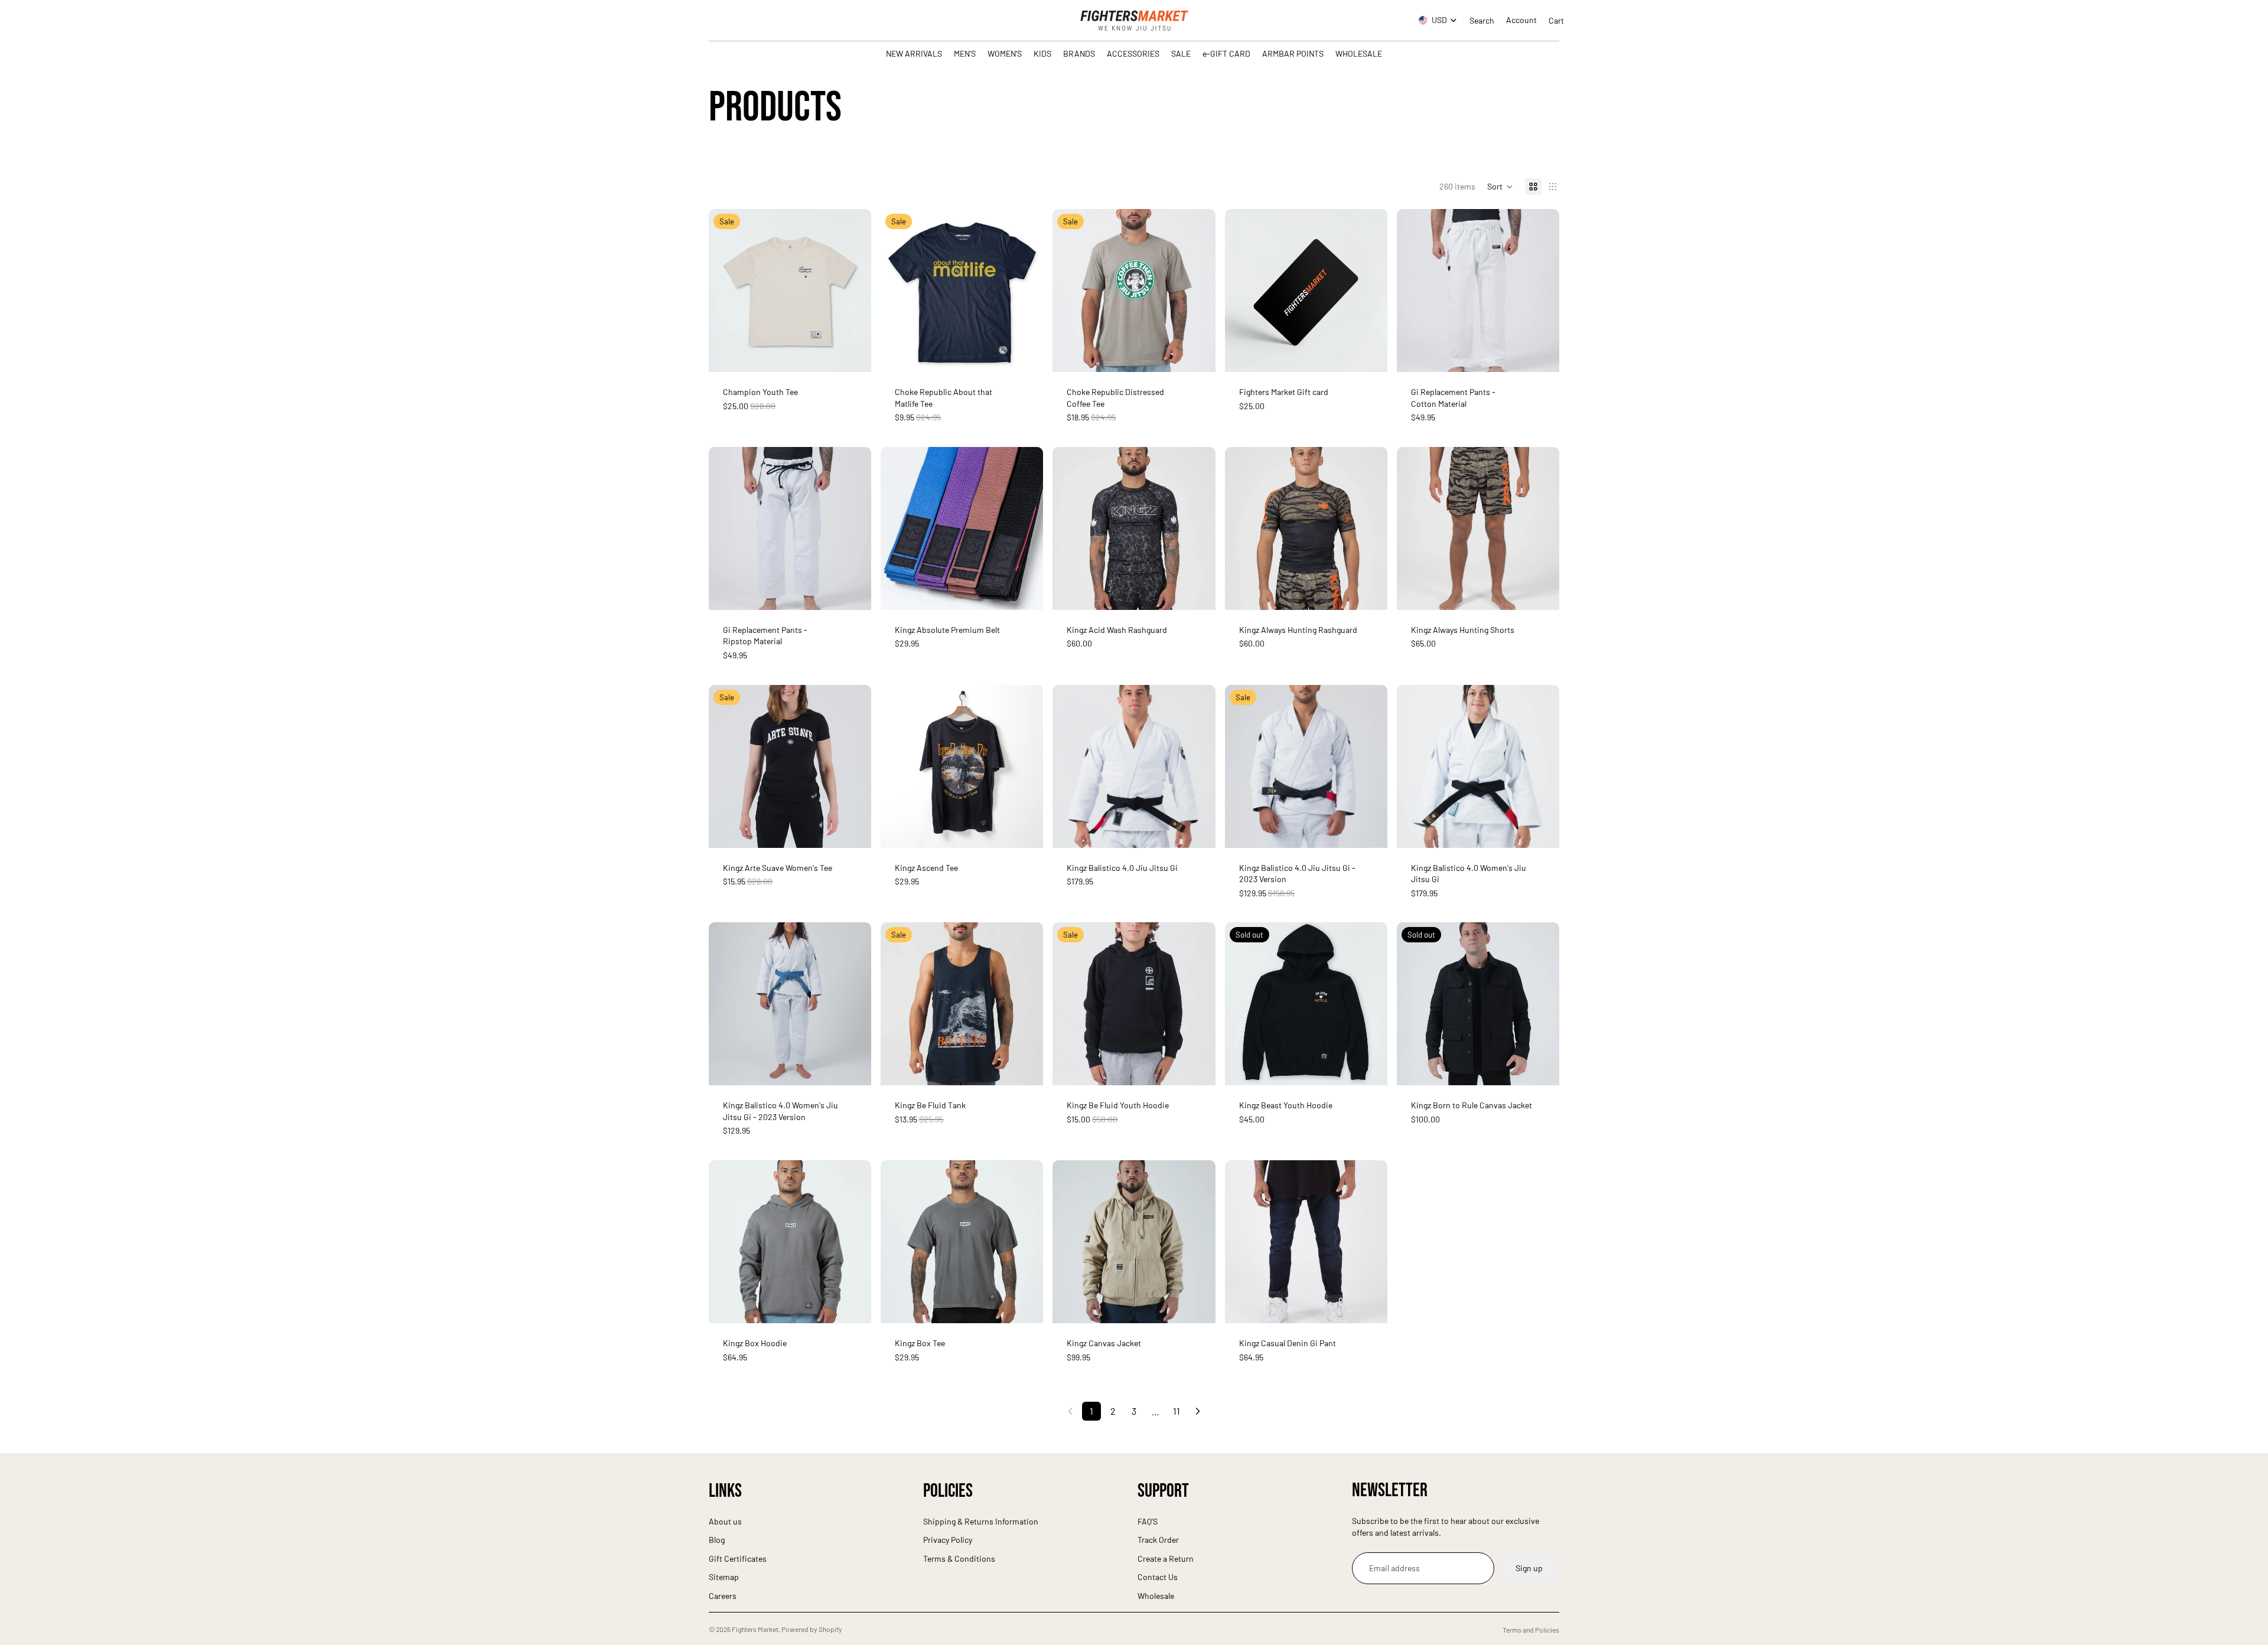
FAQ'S (1148, 1521)
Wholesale (1156, 1596)
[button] (1500, 187)
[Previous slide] (726, 291)
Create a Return (1166, 1558)
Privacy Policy (948, 1540)
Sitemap (724, 1577)
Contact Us (1158, 1577)
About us (725, 1521)
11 (1177, 1411)
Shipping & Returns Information (981, 1521)
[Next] (1198, 1411)
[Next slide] (853, 291)
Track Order (1158, 1540)
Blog (717, 1540)
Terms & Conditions (959, 1558)
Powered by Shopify (812, 1629)
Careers (723, 1596)
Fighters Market (755, 1629)
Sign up (1529, 1568)
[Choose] (853, 354)
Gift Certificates (738, 1558)
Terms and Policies (1531, 1630)
